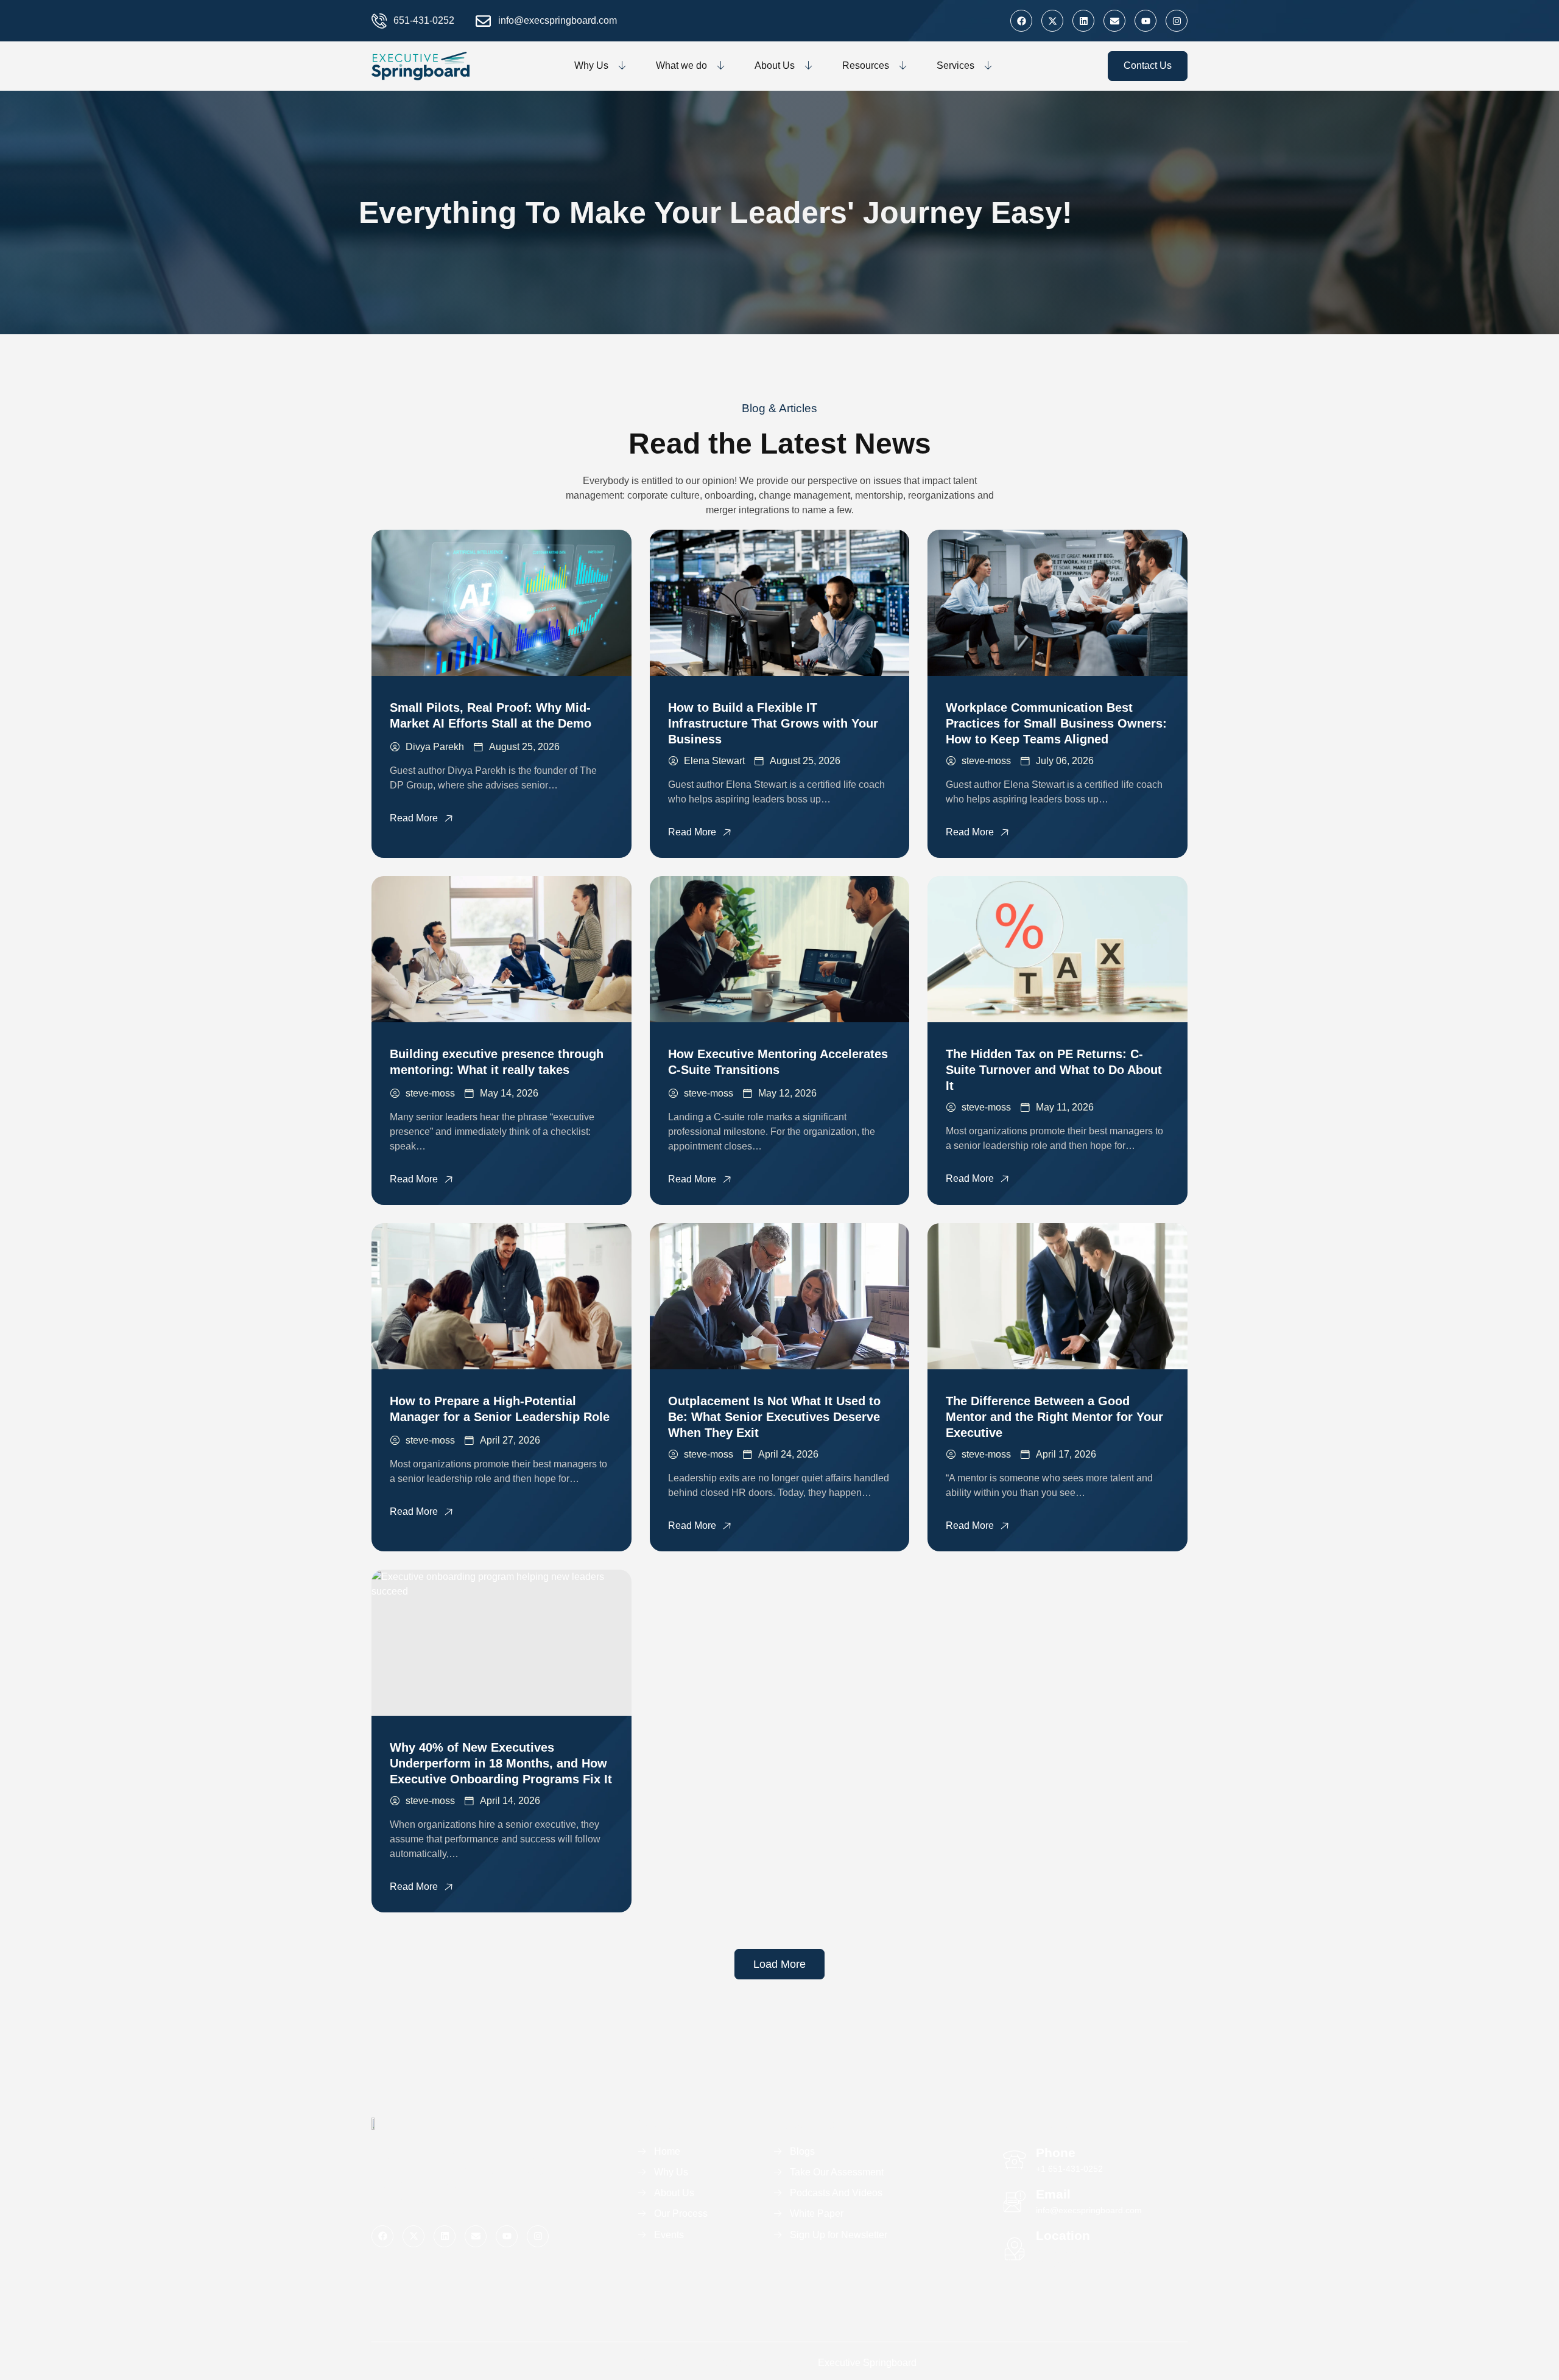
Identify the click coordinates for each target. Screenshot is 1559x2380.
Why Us (591, 65)
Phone (1056, 2153)
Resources (866, 65)
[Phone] (1015, 2160)
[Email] (1015, 2202)
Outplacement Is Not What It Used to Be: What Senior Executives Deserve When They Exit (774, 1417)
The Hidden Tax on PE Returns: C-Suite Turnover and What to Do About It (1054, 1070)
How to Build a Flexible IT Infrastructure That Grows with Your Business (773, 723)
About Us (775, 65)
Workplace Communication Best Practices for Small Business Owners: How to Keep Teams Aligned (1056, 723)
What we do (681, 65)
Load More (779, 1964)
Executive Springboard (867, 2363)
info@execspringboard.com (1089, 2210)
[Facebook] (1021, 21)
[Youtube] (1145, 21)
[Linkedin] (1083, 21)
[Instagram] (1177, 21)
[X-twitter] (1052, 21)
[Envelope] (1114, 21)
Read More (414, 818)
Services (955, 65)
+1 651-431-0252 (1069, 2169)
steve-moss (986, 761)
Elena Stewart (714, 761)
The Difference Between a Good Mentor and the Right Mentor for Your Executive (1054, 1417)
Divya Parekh (435, 747)
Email (1053, 2194)
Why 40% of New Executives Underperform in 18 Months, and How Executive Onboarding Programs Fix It (501, 1763)
